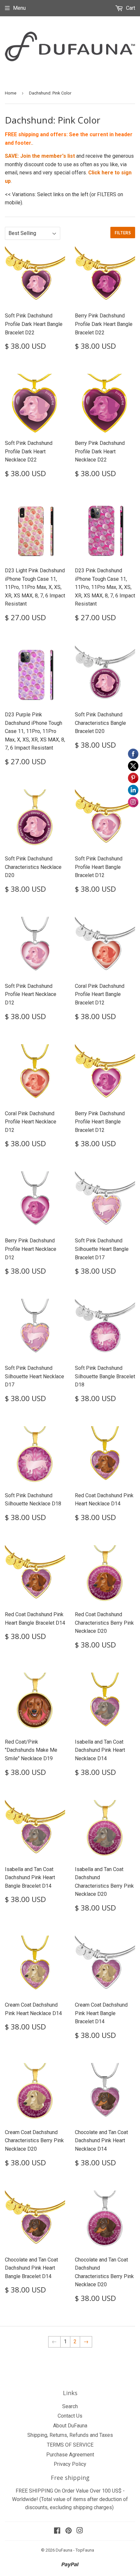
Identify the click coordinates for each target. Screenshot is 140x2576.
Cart (130, 8)
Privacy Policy (70, 2464)
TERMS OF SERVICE (70, 2445)
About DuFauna (70, 2426)
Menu (19, 8)
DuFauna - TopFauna (75, 2550)
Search (70, 2406)
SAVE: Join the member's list (40, 156)
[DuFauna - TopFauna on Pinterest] (69, 2531)
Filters (123, 233)
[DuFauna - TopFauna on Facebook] (57, 2531)
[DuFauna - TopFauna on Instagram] (80, 2531)
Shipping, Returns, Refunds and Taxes (70, 2435)
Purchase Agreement (70, 2455)
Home (11, 93)
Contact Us (70, 2416)
